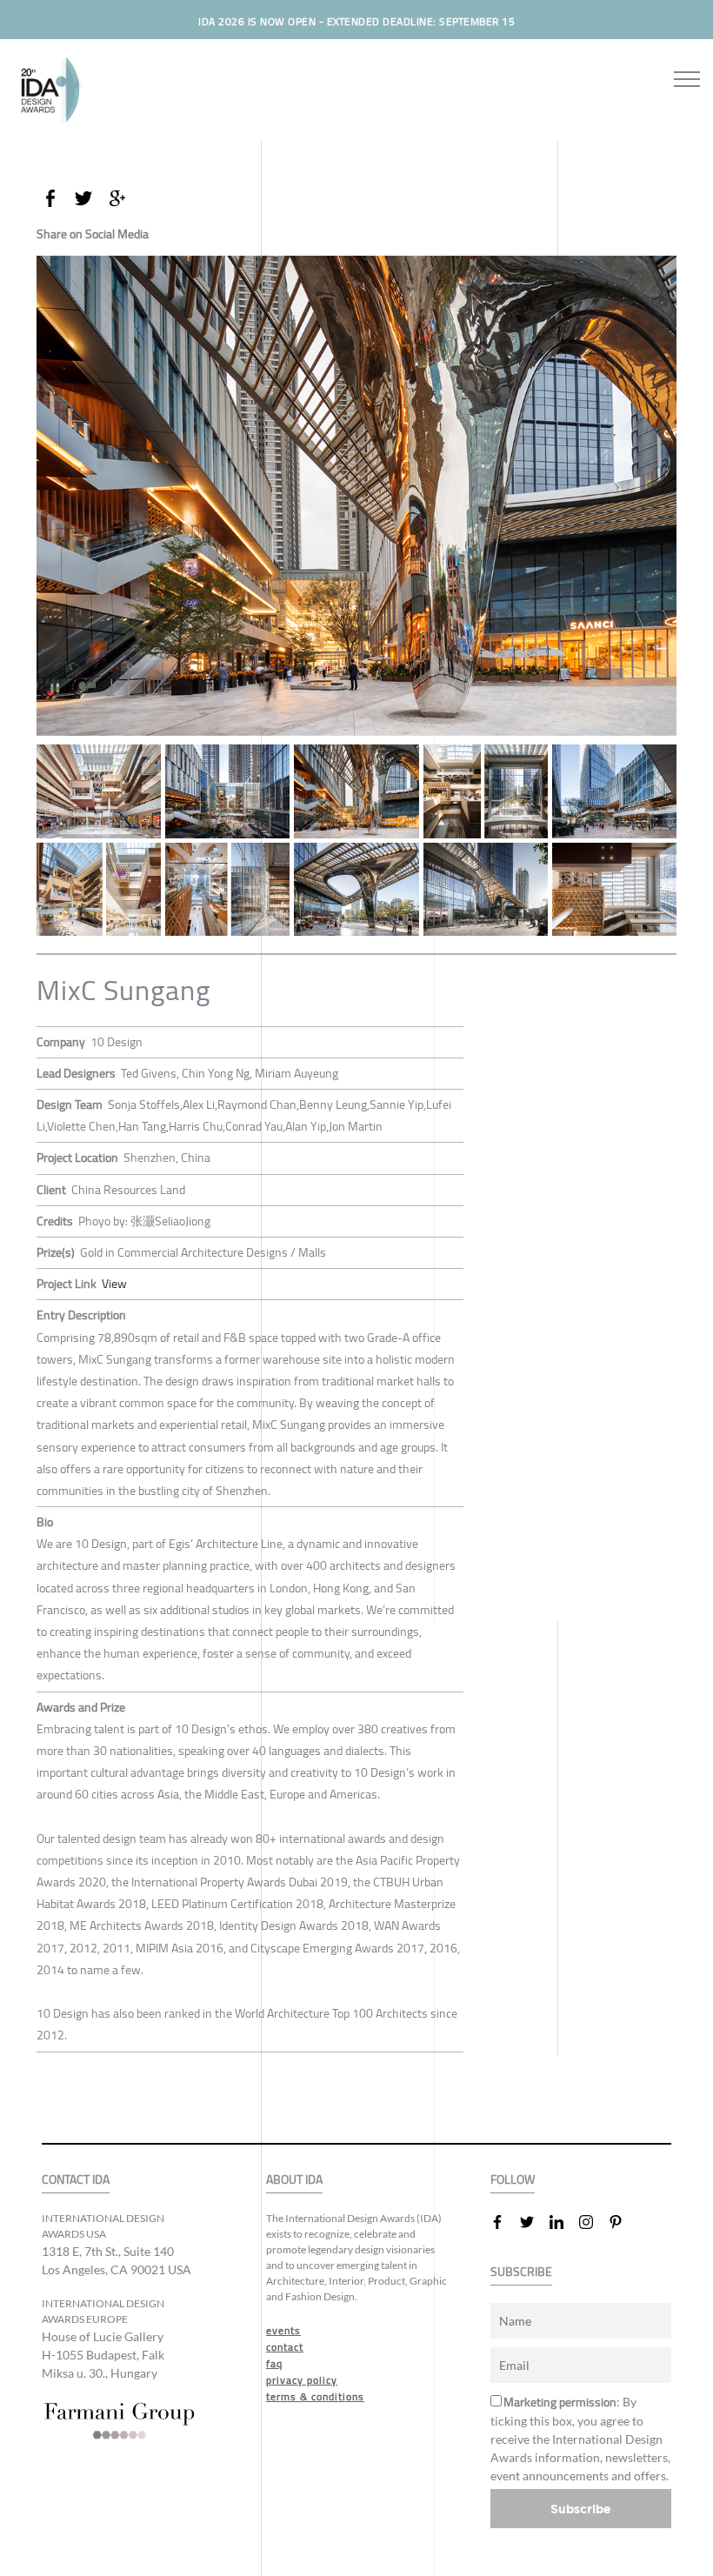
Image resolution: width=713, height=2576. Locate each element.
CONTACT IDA (76, 2180)
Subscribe (581, 2509)
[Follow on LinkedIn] (563, 2222)
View (114, 1284)
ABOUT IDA (294, 2180)
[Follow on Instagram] (593, 2222)
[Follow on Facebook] (504, 2222)
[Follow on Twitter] (534, 2222)
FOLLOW (513, 2180)
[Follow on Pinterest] (623, 2222)
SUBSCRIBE (521, 2272)
